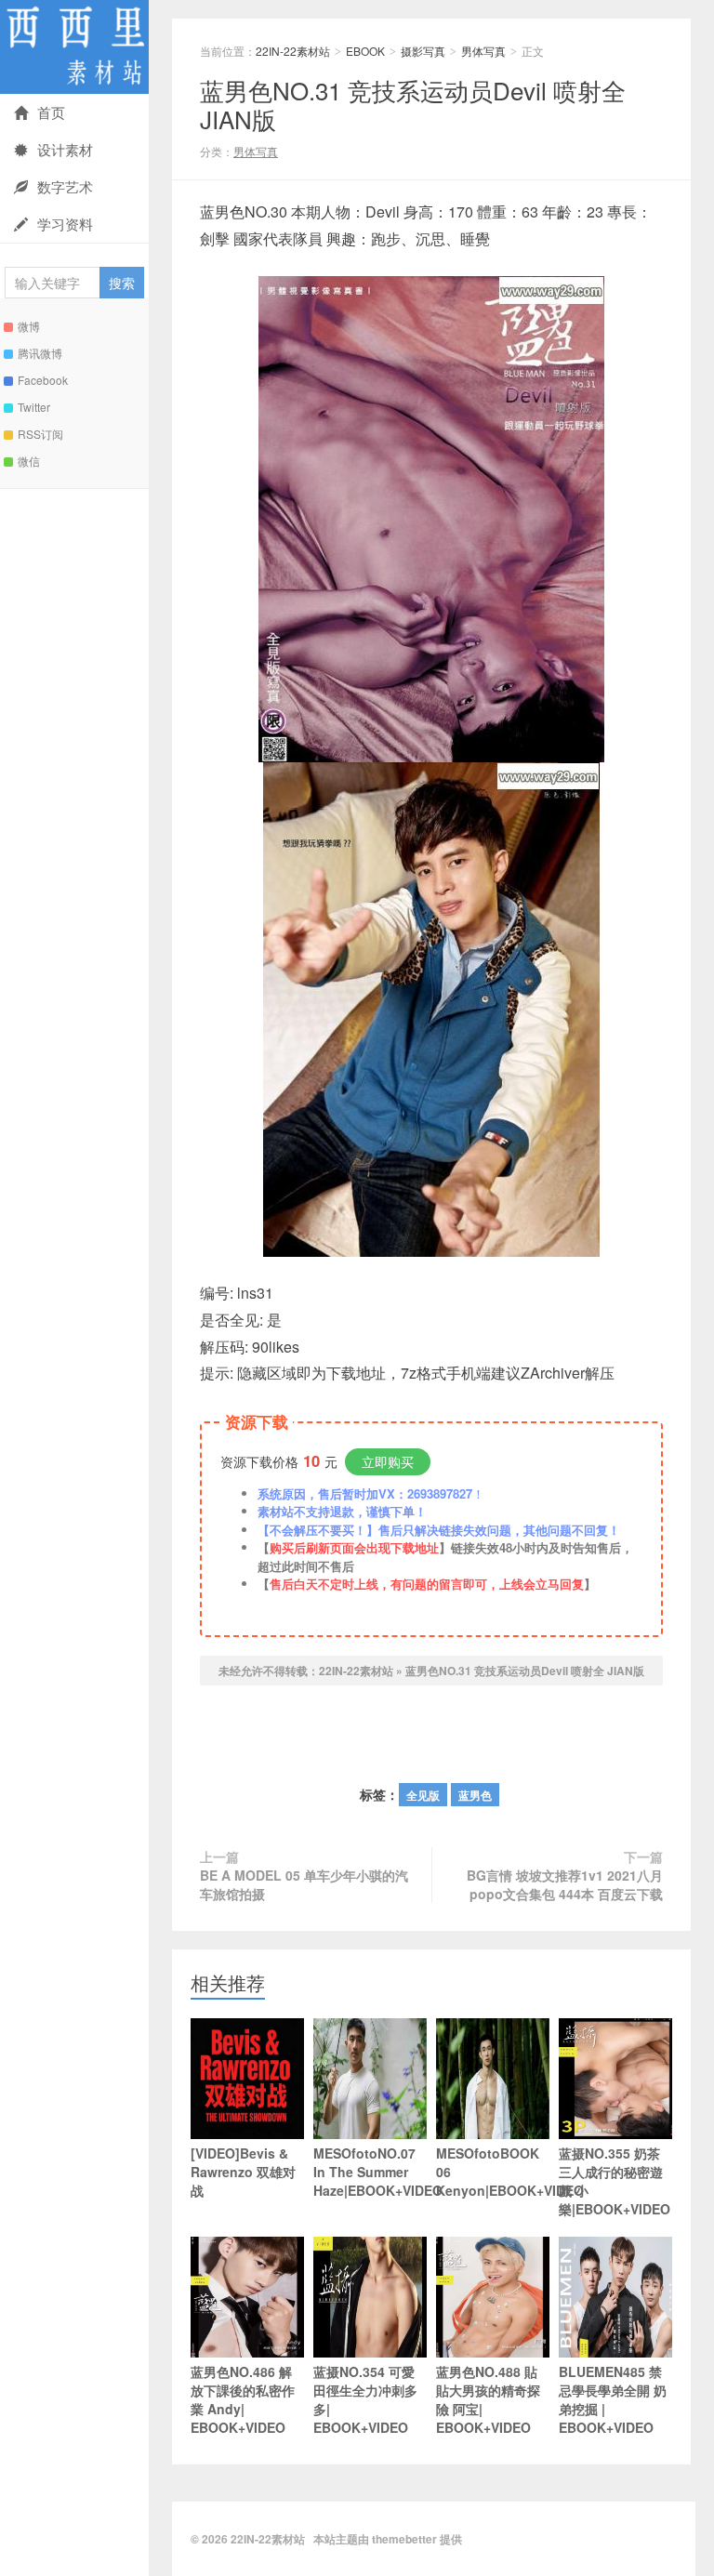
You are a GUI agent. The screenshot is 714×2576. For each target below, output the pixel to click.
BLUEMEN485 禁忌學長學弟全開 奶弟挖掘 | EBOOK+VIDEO (613, 2399)
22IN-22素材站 (74, 47)
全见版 (423, 1795)
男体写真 (483, 51)
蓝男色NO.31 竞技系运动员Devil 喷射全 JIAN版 (413, 104)
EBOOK (365, 51)
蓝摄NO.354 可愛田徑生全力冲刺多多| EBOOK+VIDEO (365, 2399)
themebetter (404, 2539)
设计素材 (65, 149)
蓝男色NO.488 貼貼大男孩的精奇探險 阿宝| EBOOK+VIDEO (488, 2399)
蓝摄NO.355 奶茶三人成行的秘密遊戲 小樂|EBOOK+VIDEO (615, 2181)
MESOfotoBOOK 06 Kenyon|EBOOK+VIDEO (493, 2172)
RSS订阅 (40, 434)
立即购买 (388, 1461)
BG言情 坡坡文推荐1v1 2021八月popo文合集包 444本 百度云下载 (565, 1884)
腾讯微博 (40, 353)
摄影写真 (423, 51)
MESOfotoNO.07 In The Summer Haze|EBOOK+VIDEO (370, 2172)
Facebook (43, 380)
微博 (29, 326)
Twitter (34, 407)
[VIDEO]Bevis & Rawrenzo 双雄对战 (243, 2172)
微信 (29, 461)
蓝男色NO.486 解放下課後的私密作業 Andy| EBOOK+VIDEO (243, 2399)
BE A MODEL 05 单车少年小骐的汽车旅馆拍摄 (304, 1884)
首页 (51, 112)
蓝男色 (475, 1795)
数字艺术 (65, 186)
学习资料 (65, 224)
